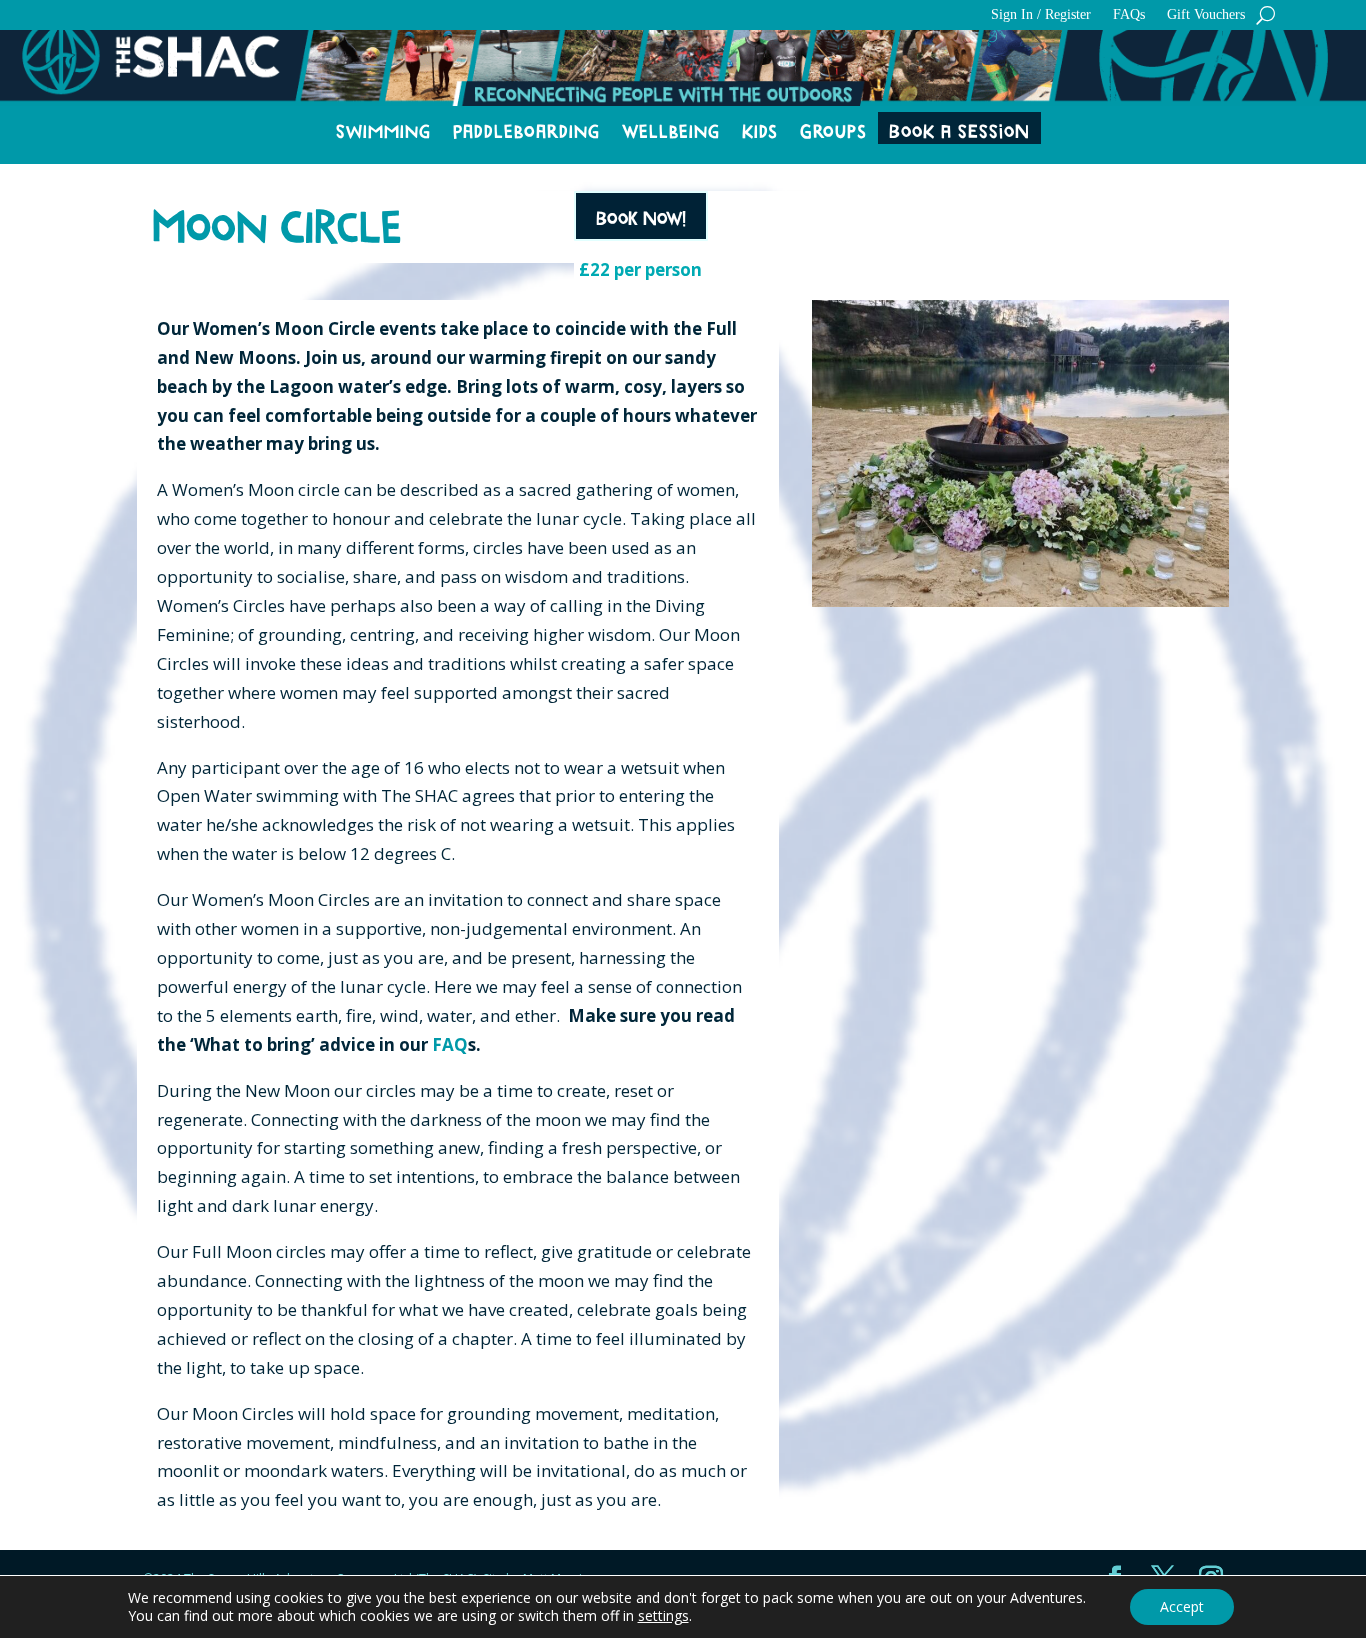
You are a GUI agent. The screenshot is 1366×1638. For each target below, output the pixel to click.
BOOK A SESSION (959, 130)
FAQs (1129, 15)
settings (663, 1616)
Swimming (383, 130)
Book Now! (641, 216)
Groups (833, 130)
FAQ (450, 1044)
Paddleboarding (526, 130)
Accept (1182, 1606)
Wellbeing (671, 130)
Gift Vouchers (1206, 15)
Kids (760, 130)
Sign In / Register (1041, 15)
